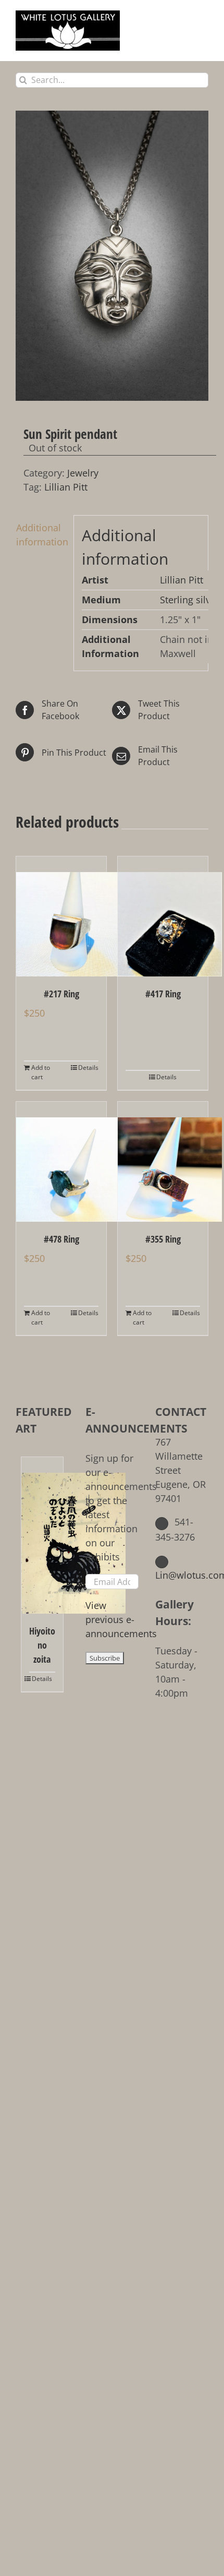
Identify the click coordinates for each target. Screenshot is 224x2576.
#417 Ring (163, 994)
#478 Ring (61, 1239)
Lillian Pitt (66, 487)
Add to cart (41, 1072)
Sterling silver (190, 600)
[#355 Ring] (163, 1162)
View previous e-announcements (121, 1619)
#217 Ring (61, 994)
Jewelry (83, 473)
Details (88, 1068)
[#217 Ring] (61, 916)
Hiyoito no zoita (42, 1645)
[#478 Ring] (61, 1162)
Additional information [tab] (41, 535)
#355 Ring (163, 1239)
